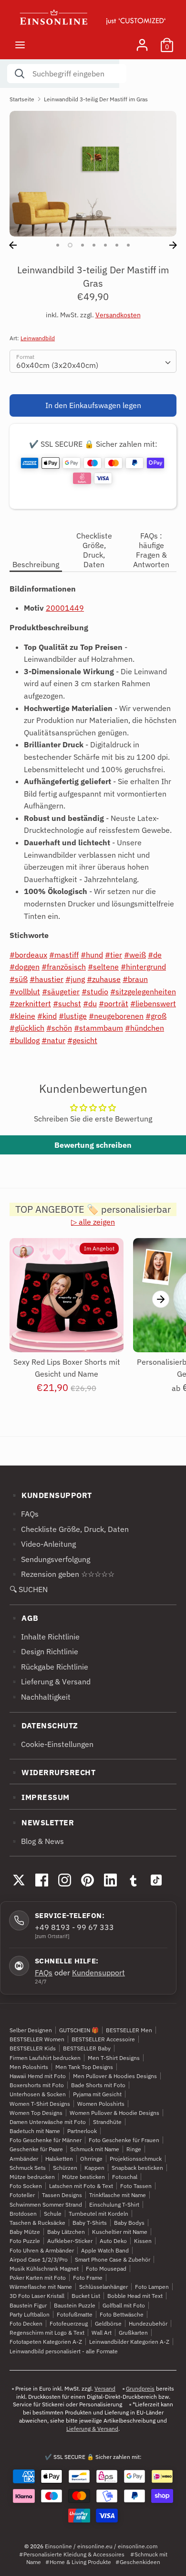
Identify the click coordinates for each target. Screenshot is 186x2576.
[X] (19, 1880)
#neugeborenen (116, 1016)
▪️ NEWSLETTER (42, 1822)
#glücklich (27, 1028)
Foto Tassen (136, 2186)
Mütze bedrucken (32, 2177)
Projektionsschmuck (136, 2159)
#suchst (67, 1003)
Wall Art (102, 2333)
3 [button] (83, 245)
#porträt (114, 1003)
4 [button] (94, 245)
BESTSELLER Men (129, 2030)
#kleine (22, 1016)
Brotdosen (23, 2214)
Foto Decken (26, 2323)
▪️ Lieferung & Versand (50, 1681)
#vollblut (25, 992)
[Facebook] (41, 1880)
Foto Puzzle (25, 2241)
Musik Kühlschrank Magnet (44, 2269)
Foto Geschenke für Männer (46, 2140)
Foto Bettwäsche (122, 2314)
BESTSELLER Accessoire (103, 2039)
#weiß (135, 955)
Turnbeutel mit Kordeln (98, 2214)
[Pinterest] (87, 1880)
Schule (53, 2214)
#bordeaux (28, 955)
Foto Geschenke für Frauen (124, 2140)
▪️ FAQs (24, 1514)
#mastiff (64, 955)
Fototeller (22, 2195)
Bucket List (86, 2296)
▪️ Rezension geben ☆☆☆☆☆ (62, 1574)
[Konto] (142, 41)
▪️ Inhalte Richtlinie (45, 1637)
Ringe (134, 2149)
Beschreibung (36, 564)
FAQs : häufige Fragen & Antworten (151, 550)
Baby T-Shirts (90, 2223)
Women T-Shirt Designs (40, 2104)
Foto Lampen (152, 2287)
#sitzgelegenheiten (143, 992)
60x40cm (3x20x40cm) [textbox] (57, 365)
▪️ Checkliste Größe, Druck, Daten (69, 1529)
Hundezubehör (148, 2323)
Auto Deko (113, 2241)
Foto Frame (88, 2278)
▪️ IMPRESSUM (40, 1797)
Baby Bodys (129, 2223)
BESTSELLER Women (37, 2039)
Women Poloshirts (101, 2104)
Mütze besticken (83, 2177)
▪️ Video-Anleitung (43, 1544)
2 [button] (70, 245)
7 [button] (128, 245)
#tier (114, 955)
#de (155, 955)
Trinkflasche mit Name (118, 2195)
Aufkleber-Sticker (70, 2241)
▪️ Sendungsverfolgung (50, 1559)
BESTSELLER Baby (87, 2048)
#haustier (46, 979)
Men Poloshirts (29, 2067)
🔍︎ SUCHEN (29, 1589)
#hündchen (145, 1028)
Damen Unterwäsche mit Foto (48, 2122)
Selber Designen (31, 2030)
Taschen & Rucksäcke (37, 2223)
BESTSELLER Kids (33, 2048)
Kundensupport (98, 1972)
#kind (47, 1016)
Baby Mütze (25, 2232)
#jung (75, 979)
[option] (93, 174)
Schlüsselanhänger (103, 2287)
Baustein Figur (28, 2305)
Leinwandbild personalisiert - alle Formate (64, 2351)
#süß (19, 979)
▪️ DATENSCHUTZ (44, 1725)
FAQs (44, 1972)
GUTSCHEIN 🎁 (79, 2030)
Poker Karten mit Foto (38, 2278)
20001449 (65, 608)
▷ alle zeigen (93, 1222)
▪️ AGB (24, 1618)
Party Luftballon (30, 2314)
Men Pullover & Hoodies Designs (115, 2076)
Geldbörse (108, 2323)
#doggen (25, 967)
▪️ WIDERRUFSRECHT (52, 1772)
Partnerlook (82, 2131)
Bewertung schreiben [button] (93, 1145)
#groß (156, 1016)
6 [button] (117, 245)
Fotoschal (125, 2177)
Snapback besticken (137, 2168)
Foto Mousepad (106, 2269)
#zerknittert (30, 1003)
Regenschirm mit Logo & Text (47, 2333)
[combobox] (93, 361)
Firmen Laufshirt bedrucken (45, 2058)
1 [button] (58, 245)
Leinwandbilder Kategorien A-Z (129, 2342)
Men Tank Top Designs (84, 2067)
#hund (92, 955)
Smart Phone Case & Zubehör (113, 2259)
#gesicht (82, 1040)
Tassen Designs (62, 2195)
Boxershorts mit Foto (37, 2085)
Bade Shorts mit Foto (98, 2085)
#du (90, 1003)
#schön (59, 1028)
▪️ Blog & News (37, 1841)
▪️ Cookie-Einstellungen (52, 1744)
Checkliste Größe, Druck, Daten (94, 550)
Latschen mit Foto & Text (81, 2186)
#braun (135, 979)
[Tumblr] (133, 1880)
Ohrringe (91, 2159)
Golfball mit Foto (124, 2305)
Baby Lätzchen (66, 2232)
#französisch (64, 967)
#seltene (103, 967)
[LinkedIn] (110, 1880)
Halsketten (59, 2159)
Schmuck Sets (28, 2168)
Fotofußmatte (75, 2314)
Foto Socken (26, 2186)
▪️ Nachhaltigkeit (40, 1697)
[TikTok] (156, 1880)
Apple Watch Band (105, 2250)
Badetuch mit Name (35, 2131)
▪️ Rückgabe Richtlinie (49, 1667)
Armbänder (24, 2159)
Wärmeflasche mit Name (41, 2287)
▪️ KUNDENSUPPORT (51, 1495)
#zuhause (104, 979)
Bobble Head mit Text (135, 2296)
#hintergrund (143, 967)
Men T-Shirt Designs (114, 2058)
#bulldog (25, 1040)
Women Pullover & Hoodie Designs (114, 2113)
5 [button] (105, 245)
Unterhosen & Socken (38, 2094)
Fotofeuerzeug (69, 2323)
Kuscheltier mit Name (120, 2232)
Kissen (143, 2241)
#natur (53, 1040)
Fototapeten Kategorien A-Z (46, 2342)
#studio (95, 992)
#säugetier (61, 992)
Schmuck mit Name (95, 2149)
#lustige (73, 1016)
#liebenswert (153, 1003)
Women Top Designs (36, 2113)
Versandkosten (118, 315)
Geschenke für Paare (36, 2149)
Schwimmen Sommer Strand (46, 2204)
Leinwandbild (38, 338)
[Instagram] (64, 1880)
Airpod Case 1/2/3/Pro (39, 2259)
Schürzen (65, 2168)
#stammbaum (98, 1028)
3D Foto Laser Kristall (37, 2296)
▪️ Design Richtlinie (44, 1651)
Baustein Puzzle (75, 2305)
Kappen (94, 2168)
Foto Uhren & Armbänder (42, 2250)
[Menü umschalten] (20, 45)
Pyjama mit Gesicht (97, 2094)
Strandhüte (107, 2122)
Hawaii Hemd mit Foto (38, 2076)
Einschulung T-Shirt (114, 2204)
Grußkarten (133, 2333)
